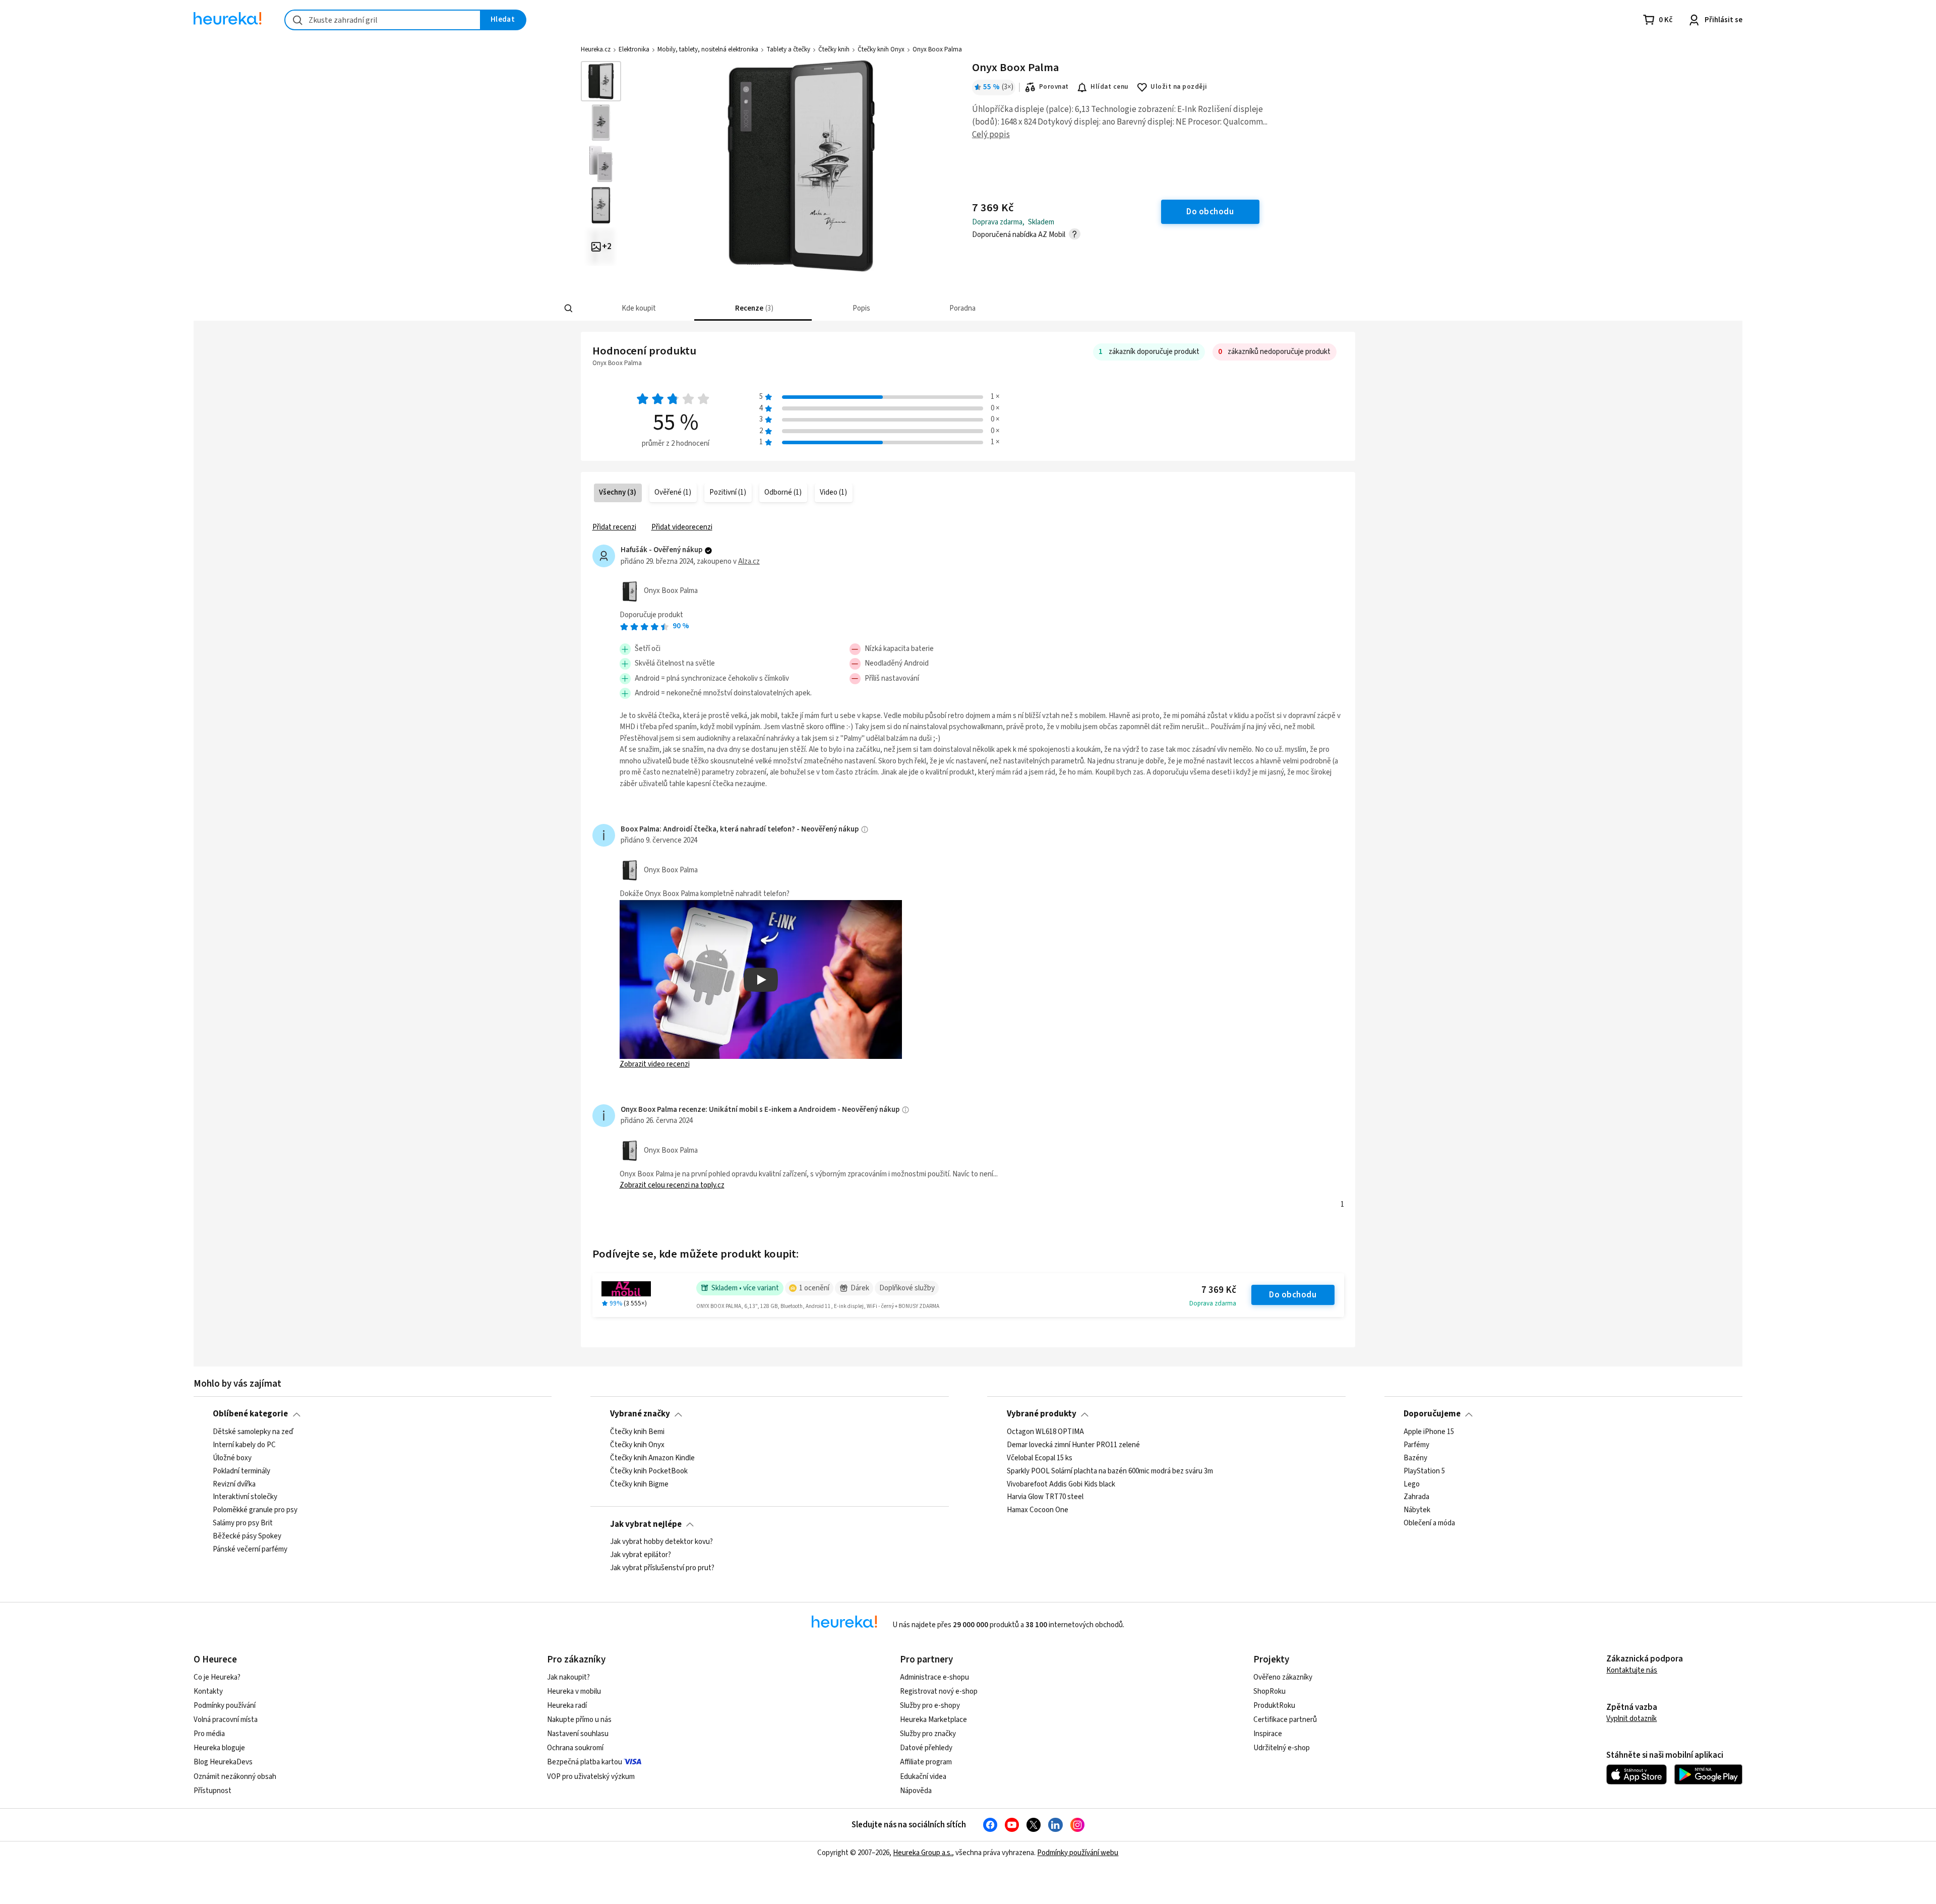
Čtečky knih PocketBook (649, 1471)
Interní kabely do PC (244, 1445)
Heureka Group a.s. (922, 1853)
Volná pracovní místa (226, 1720)
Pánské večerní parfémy (250, 1550)
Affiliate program (926, 1762)
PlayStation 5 (1424, 1471)
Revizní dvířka (234, 1484)
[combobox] (383, 20)
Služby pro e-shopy (930, 1706)
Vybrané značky (640, 1414)
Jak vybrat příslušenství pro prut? (662, 1568)
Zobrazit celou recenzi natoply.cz (672, 1185)
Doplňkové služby (907, 1288)
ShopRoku (1269, 1691)
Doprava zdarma (1213, 1303)
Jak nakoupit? (568, 1677)
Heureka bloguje (219, 1748)
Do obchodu (1293, 1295)
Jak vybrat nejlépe (646, 1524)
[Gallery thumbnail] (601, 81)
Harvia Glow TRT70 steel (1045, 1497)
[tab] (638, 308)
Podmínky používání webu (1078, 1853)
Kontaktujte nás (1632, 1670)
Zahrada (1416, 1497)
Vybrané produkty (1042, 1414)
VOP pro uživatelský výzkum (591, 1777)
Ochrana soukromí (575, 1748)
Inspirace (1268, 1734)
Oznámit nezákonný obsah (235, 1777)
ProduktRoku (1274, 1706)
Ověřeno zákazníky (1283, 1677)
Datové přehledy (926, 1748)
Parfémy (1416, 1445)
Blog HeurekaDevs (223, 1762)
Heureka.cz (596, 49)
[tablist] (914, 308)
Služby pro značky (928, 1734)
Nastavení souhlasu (578, 1734)
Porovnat (1054, 87)
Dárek (860, 1288)
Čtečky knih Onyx (881, 49)
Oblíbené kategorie (250, 1414)
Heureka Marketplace (933, 1720)
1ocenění (814, 1288)
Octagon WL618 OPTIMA (1045, 1432)
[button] (638, 308)
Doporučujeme (1432, 1414)
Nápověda (916, 1791)
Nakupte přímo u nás (579, 1720)
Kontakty (208, 1691)
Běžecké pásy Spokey (247, 1536)
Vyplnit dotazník (1631, 1719)
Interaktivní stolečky (245, 1497)
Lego (1412, 1484)
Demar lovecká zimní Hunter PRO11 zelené (1073, 1445)
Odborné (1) (783, 492)
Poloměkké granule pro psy (255, 1510)
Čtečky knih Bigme (639, 1484)
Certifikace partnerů (1285, 1720)
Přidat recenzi (614, 527)
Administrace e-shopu (934, 1677)
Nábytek (1417, 1510)
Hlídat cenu (1109, 87)
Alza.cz (749, 561)
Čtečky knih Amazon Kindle (652, 1458)
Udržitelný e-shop (1282, 1748)
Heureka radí (567, 1706)
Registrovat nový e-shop (939, 1691)
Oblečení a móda (1429, 1523)
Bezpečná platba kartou (585, 1762)
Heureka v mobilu (574, 1691)
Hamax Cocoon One (1038, 1510)
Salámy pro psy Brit (243, 1523)
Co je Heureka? (217, 1677)
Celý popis (991, 135)
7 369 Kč (1219, 1290)
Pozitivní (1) (728, 492)
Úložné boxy (232, 1458)
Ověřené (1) (673, 492)
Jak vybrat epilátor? (641, 1555)
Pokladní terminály (241, 1471)
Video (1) (833, 492)
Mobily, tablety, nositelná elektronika (708, 49)
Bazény (1415, 1458)
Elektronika (634, 49)
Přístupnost (213, 1791)
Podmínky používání (225, 1706)
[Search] (569, 309)
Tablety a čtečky (788, 49)
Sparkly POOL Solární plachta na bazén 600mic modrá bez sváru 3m (1110, 1471)
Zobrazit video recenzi (655, 1064)
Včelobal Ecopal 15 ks (1040, 1458)
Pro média (209, 1734)
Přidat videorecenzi (682, 527)
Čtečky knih (834, 49)
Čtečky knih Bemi (637, 1432)
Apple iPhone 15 (1429, 1432)
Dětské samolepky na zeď (253, 1432)
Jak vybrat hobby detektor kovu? (661, 1542)
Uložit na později (1179, 87)
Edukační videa (923, 1777)
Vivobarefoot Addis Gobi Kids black (1061, 1484)
